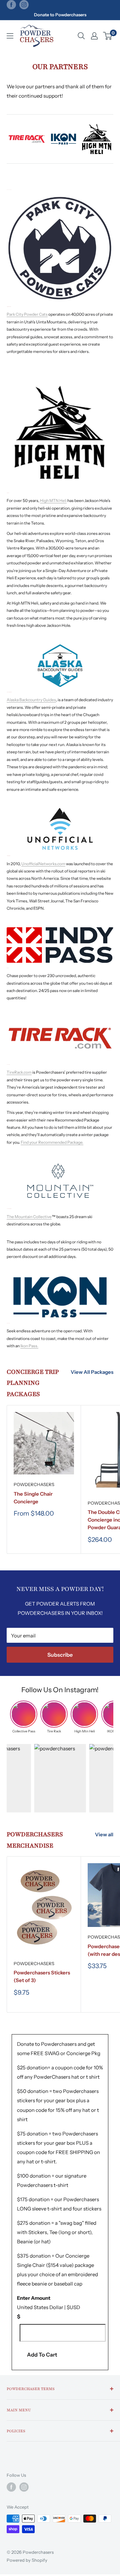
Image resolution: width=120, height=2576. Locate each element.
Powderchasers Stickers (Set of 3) (42, 1976)
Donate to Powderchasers (60, 15)
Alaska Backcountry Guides (31, 700)
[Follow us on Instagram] (24, 5)
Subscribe (60, 1655)
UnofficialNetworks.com (43, 864)
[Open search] (81, 36)
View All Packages (92, 1372)
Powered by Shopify (27, 2560)
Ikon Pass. (29, 1346)
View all (104, 1834)
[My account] (94, 36)
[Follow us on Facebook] (11, 5)
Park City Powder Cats (27, 314)
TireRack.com (19, 1072)
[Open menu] (10, 36)
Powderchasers (34, 1484)
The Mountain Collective (29, 1217)
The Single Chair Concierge (33, 1498)
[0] (108, 36)
